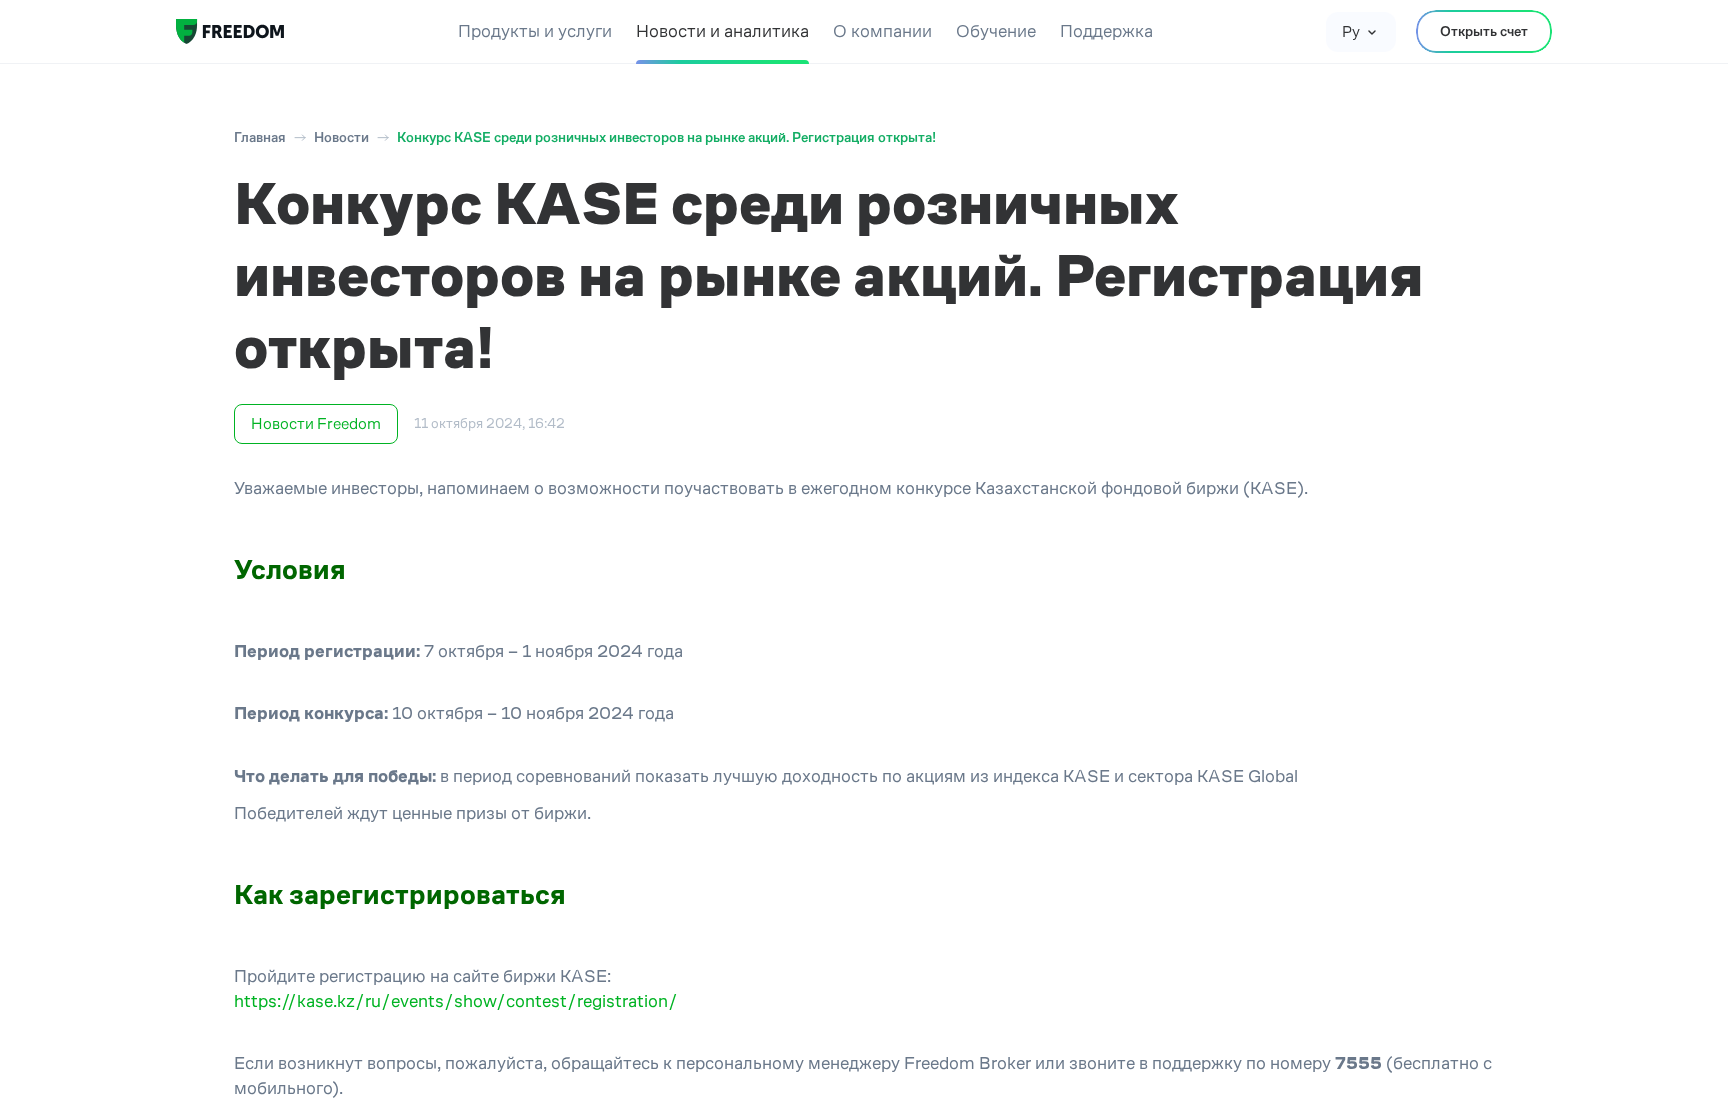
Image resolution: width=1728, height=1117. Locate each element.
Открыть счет (1484, 31)
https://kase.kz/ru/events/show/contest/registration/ (456, 1001)
